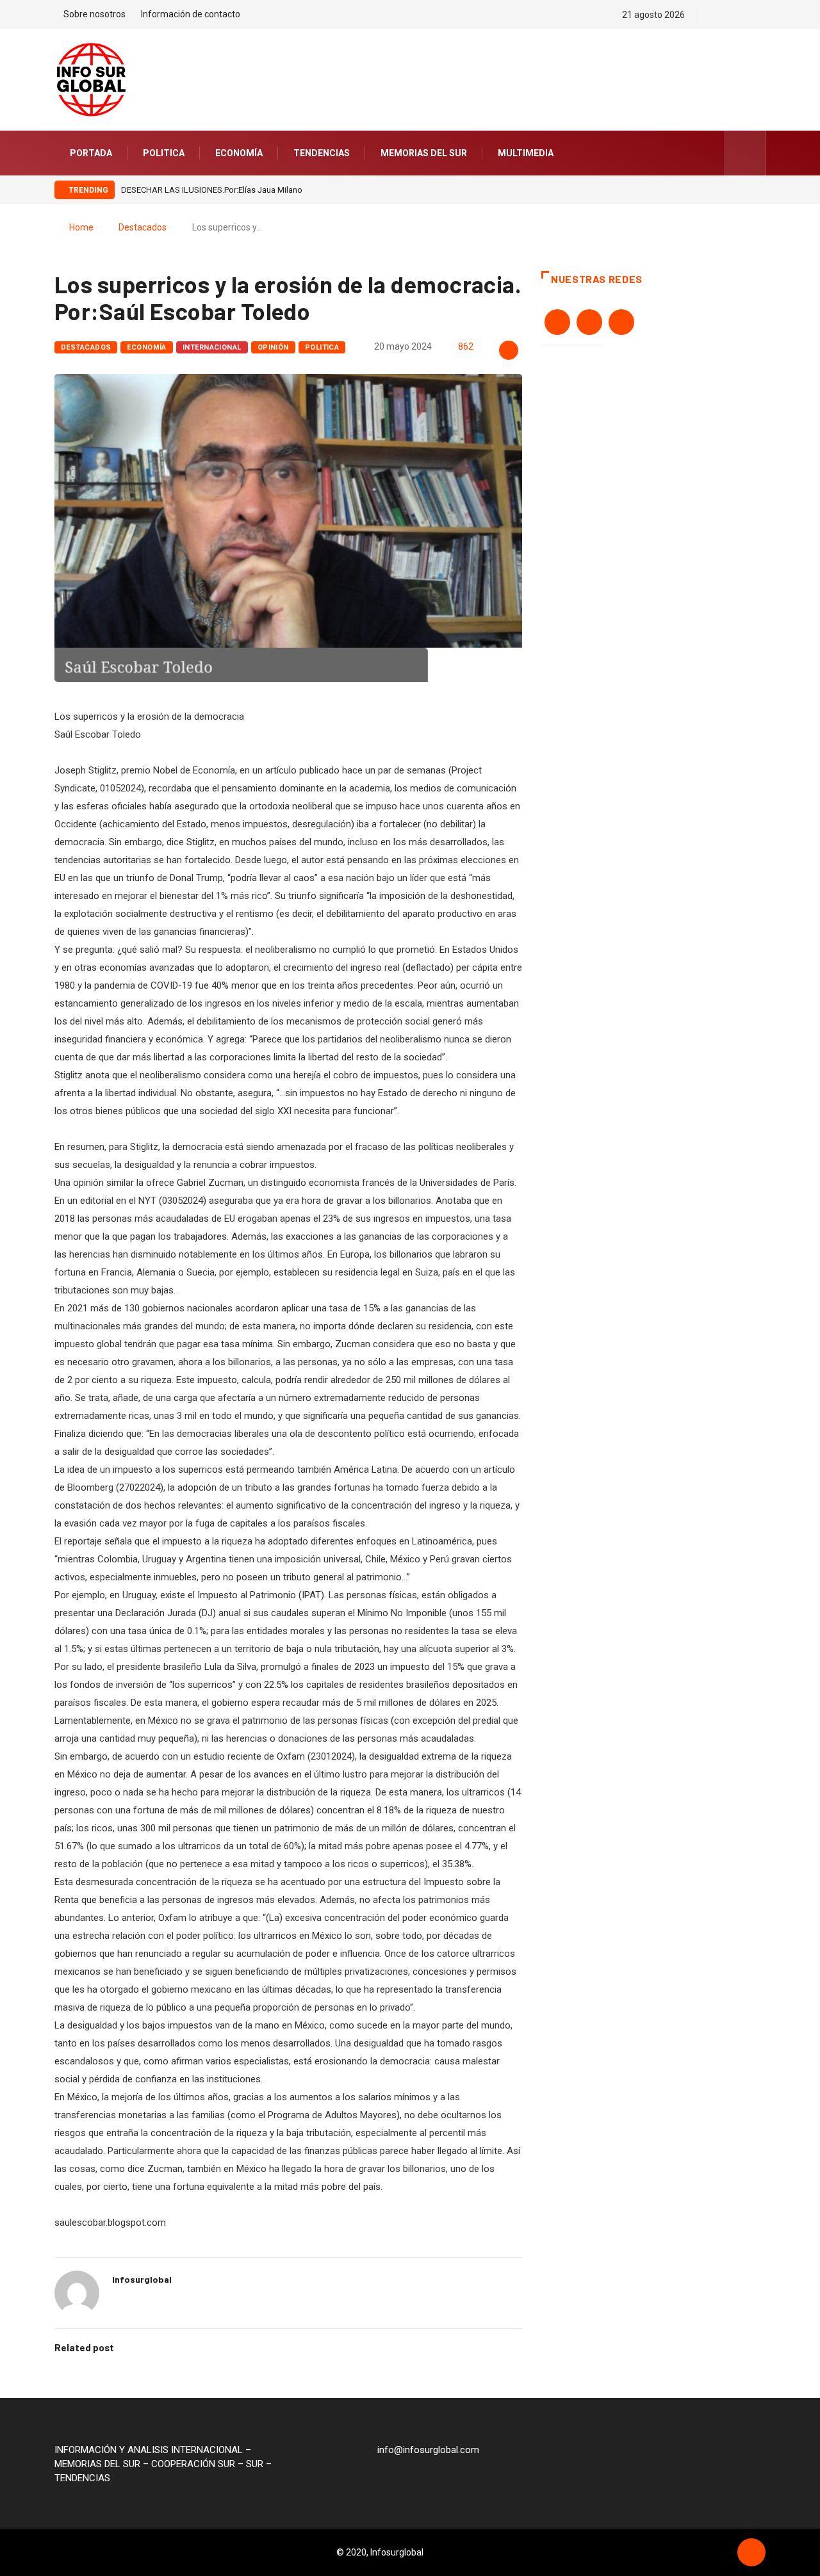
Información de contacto (191, 14)
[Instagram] (762, 15)
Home (81, 227)
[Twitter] (740, 15)
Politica (164, 153)
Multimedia (526, 153)
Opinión (273, 347)
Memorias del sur (424, 153)
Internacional (212, 347)
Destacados (143, 227)
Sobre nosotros (94, 14)
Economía (239, 153)
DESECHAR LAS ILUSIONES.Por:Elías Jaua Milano (212, 190)
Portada (91, 153)
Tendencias (322, 153)
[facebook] (717, 15)
